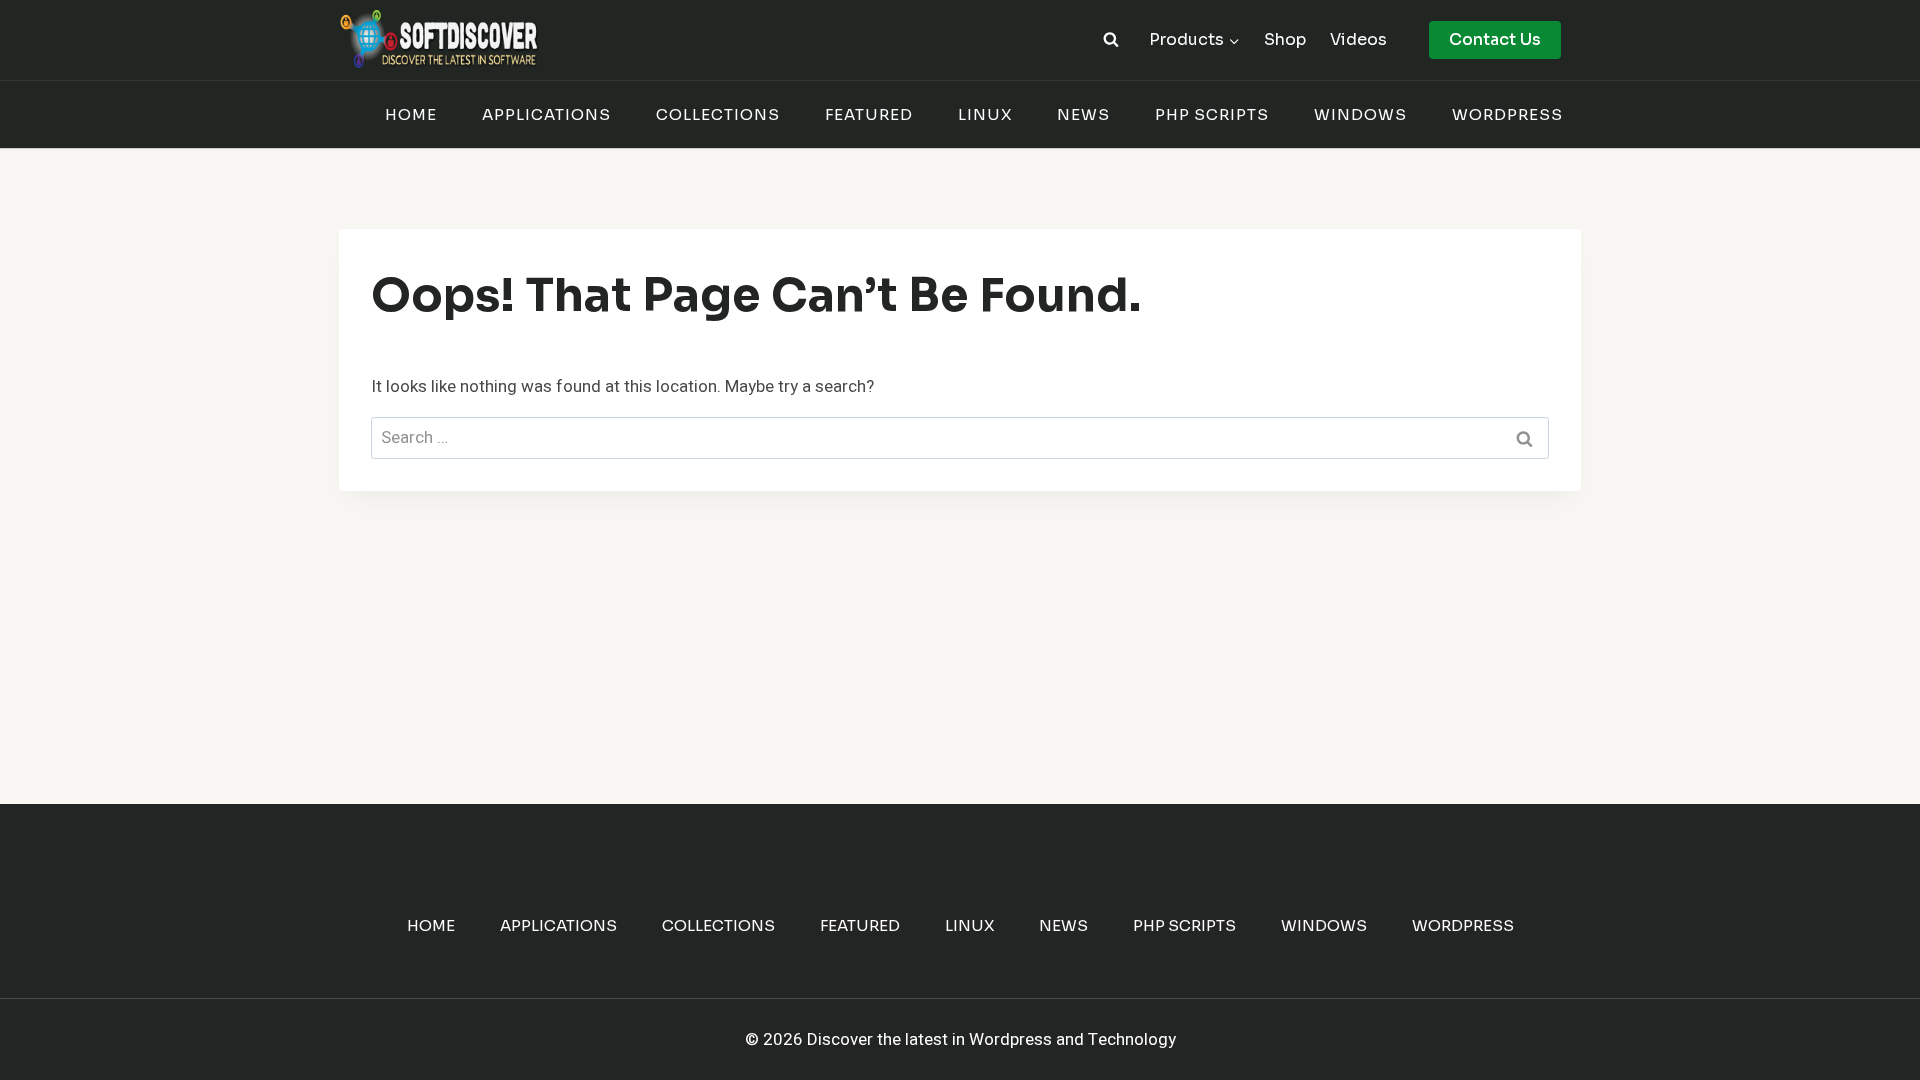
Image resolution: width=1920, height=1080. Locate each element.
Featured (869, 114)
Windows (1360, 114)
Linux (985, 114)
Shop (1285, 39)
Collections (718, 114)
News (1083, 114)
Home (411, 114)
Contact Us (1495, 39)
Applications (546, 114)
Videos (1358, 39)
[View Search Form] (1111, 40)
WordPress (1507, 114)
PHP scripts (1212, 114)
